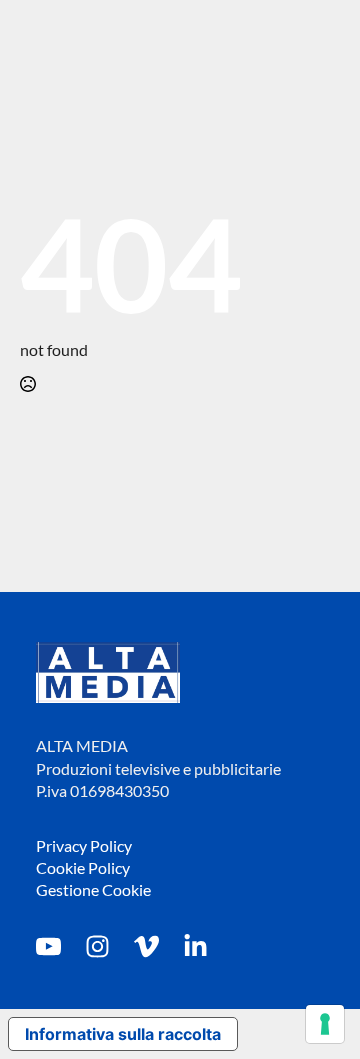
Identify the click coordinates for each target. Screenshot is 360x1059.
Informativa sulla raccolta (123, 1034)
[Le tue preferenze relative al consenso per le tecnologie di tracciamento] (325, 1024)
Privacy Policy (84, 845)
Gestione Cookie (93, 889)
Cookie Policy (83, 867)
